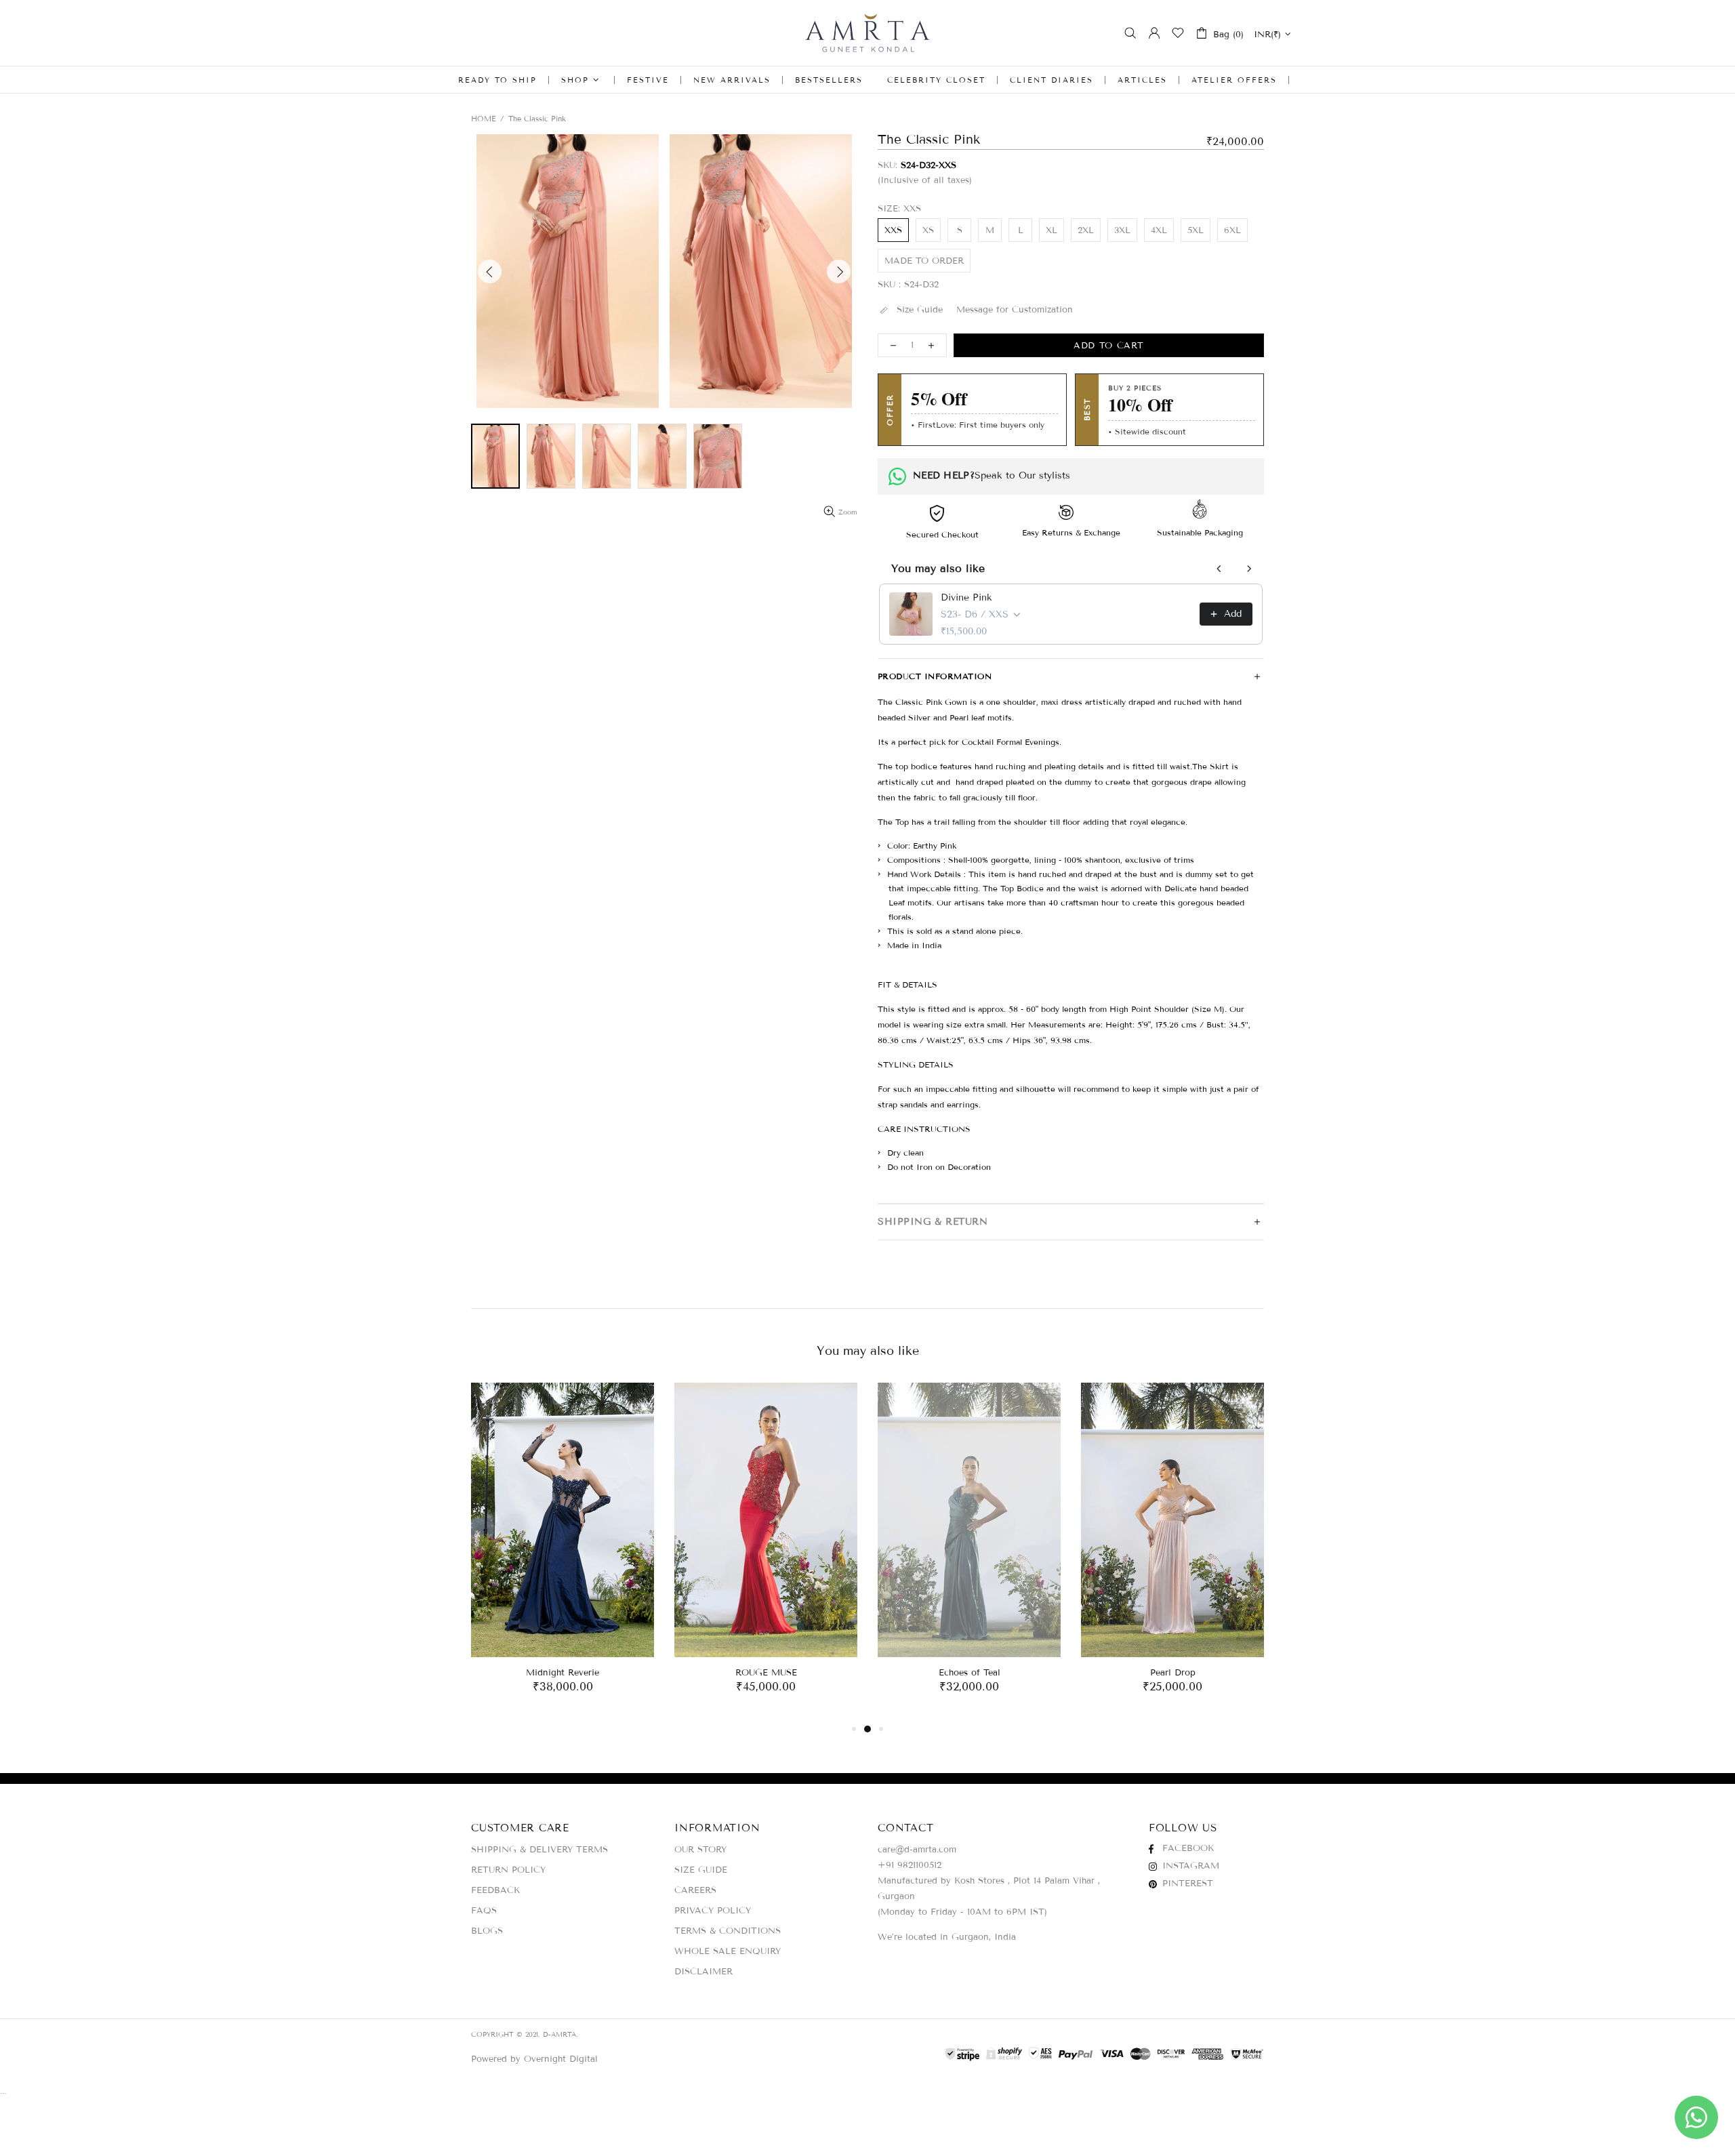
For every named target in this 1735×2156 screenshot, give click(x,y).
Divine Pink (966, 597)
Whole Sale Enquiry (728, 1951)
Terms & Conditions (728, 1931)
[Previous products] (1219, 569)
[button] (568, 271)
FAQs (484, 1911)
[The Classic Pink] (495, 456)
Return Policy (508, 1870)
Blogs (487, 1931)
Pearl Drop (1173, 1673)
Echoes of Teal (969, 1673)
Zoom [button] (848, 512)
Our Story (700, 1850)
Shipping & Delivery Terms (539, 1850)
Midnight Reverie (563, 1673)
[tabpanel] (563, 1552)
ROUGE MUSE (766, 1673)
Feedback (495, 1890)
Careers (695, 1890)
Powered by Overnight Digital (534, 2059)
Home (484, 119)
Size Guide (701, 1870)
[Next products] (1249, 569)
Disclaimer (703, 1972)
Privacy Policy (713, 1911)
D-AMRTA (867, 33)
